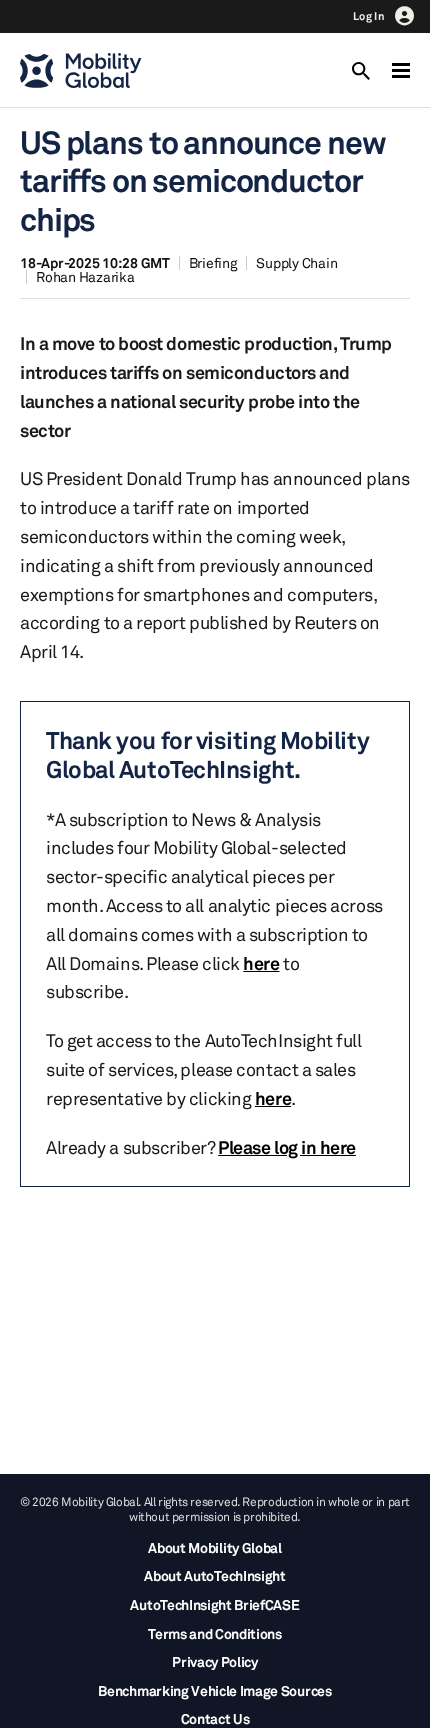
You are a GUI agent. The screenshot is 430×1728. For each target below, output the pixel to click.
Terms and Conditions (215, 1633)
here (261, 963)
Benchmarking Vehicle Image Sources (214, 1690)
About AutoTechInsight (214, 1575)
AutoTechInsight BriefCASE (214, 1604)
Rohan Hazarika (85, 276)
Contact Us (215, 1718)
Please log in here (287, 1147)
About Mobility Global (214, 1547)
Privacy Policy (215, 1661)
